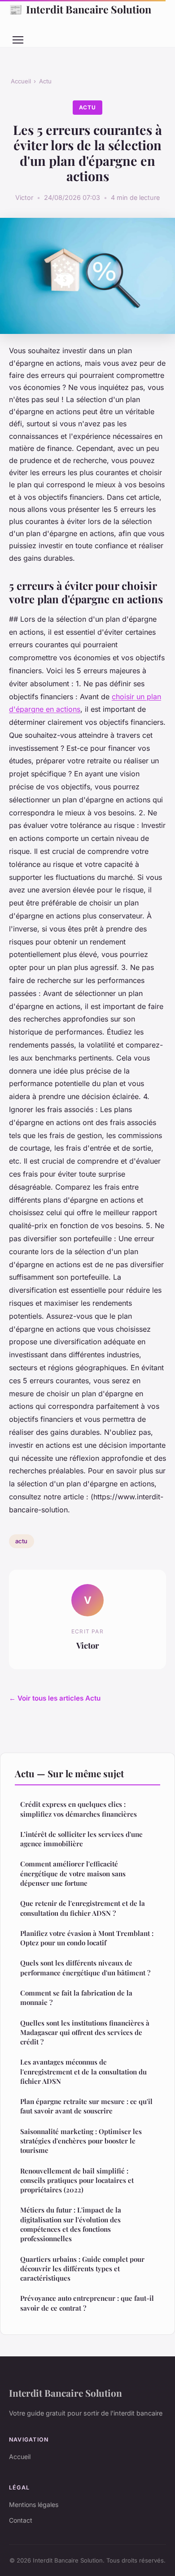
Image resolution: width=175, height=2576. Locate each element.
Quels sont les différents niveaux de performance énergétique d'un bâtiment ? (85, 1968)
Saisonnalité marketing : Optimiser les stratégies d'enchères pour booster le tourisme (81, 2141)
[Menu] (18, 40)
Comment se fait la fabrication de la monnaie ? (76, 1998)
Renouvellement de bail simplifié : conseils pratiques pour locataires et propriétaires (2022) (77, 2180)
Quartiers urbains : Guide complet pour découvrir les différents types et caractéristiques (82, 2269)
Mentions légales (34, 2505)
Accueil (21, 81)
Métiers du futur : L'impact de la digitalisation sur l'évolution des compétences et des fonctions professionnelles (71, 2224)
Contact (21, 2520)
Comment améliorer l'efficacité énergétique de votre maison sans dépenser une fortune (73, 1873)
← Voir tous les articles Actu (55, 1698)
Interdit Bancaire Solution (80, 9)
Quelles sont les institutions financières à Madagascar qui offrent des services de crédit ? (85, 2033)
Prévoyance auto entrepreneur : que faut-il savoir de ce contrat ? (87, 2303)
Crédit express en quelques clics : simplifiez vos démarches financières (79, 1809)
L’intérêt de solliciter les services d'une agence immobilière (81, 1839)
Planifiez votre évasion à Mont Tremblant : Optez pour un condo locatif (87, 1938)
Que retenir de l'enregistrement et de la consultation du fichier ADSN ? (83, 1908)
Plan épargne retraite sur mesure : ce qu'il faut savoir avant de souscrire (86, 2106)
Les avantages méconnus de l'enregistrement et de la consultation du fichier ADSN (83, 2072)
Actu (45, 81)
